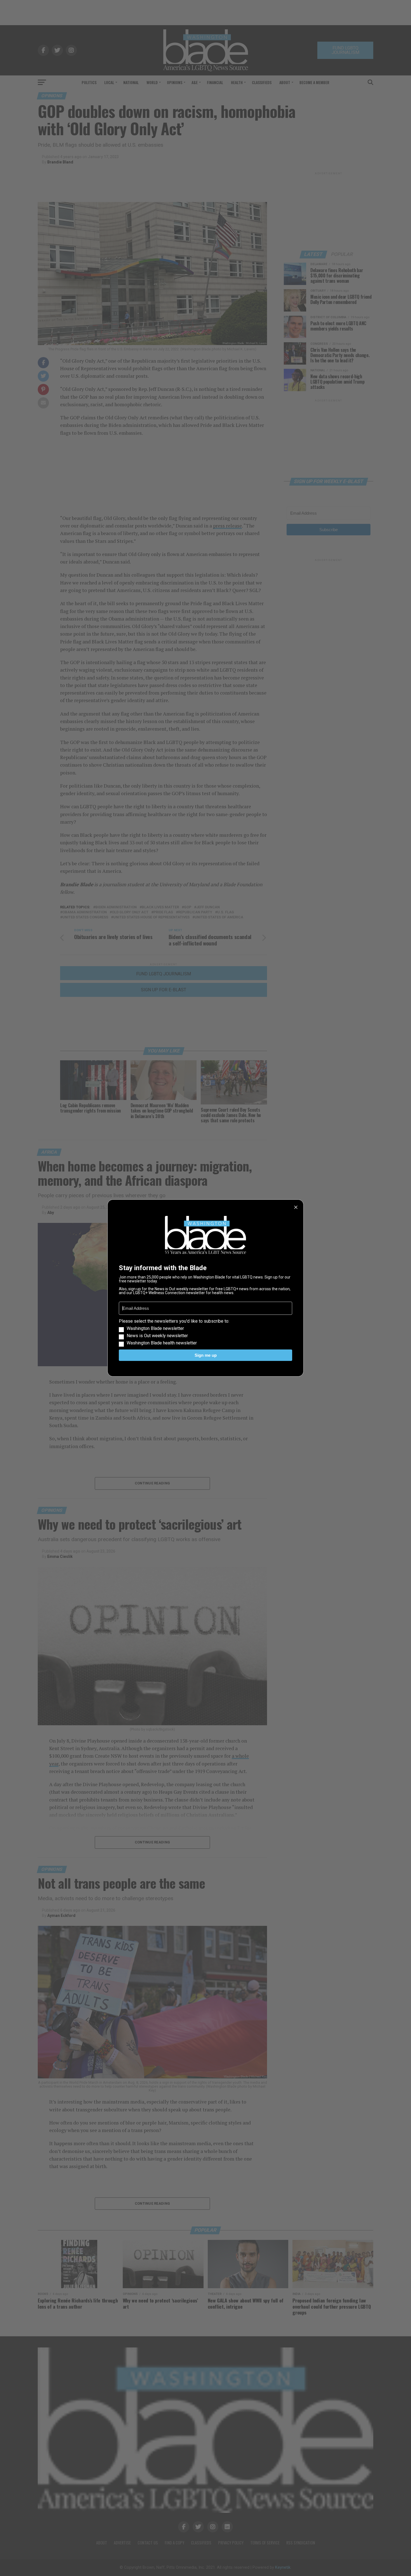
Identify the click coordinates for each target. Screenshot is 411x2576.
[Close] (296, 1207)
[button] (206, 1332)
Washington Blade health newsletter (162, 1343)
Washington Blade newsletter (155, 1329)
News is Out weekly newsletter (157, 1336)
